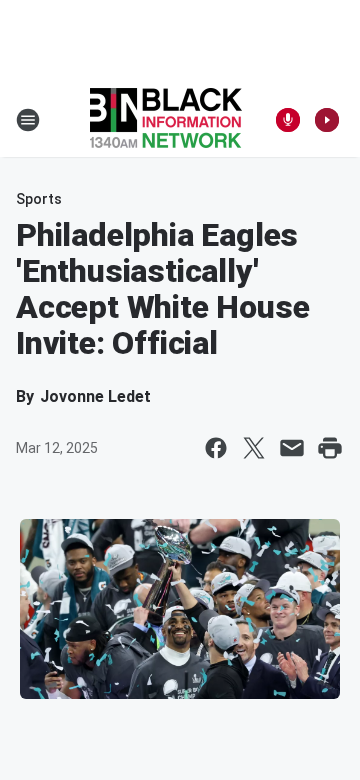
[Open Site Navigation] (28, 120)
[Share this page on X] (254, 448)
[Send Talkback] (288, 120)
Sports (39, 199)
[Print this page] (330, 448)
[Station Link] (166, 120)
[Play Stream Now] (327, 120)
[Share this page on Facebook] (216, 448)
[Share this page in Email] (292, 448)
